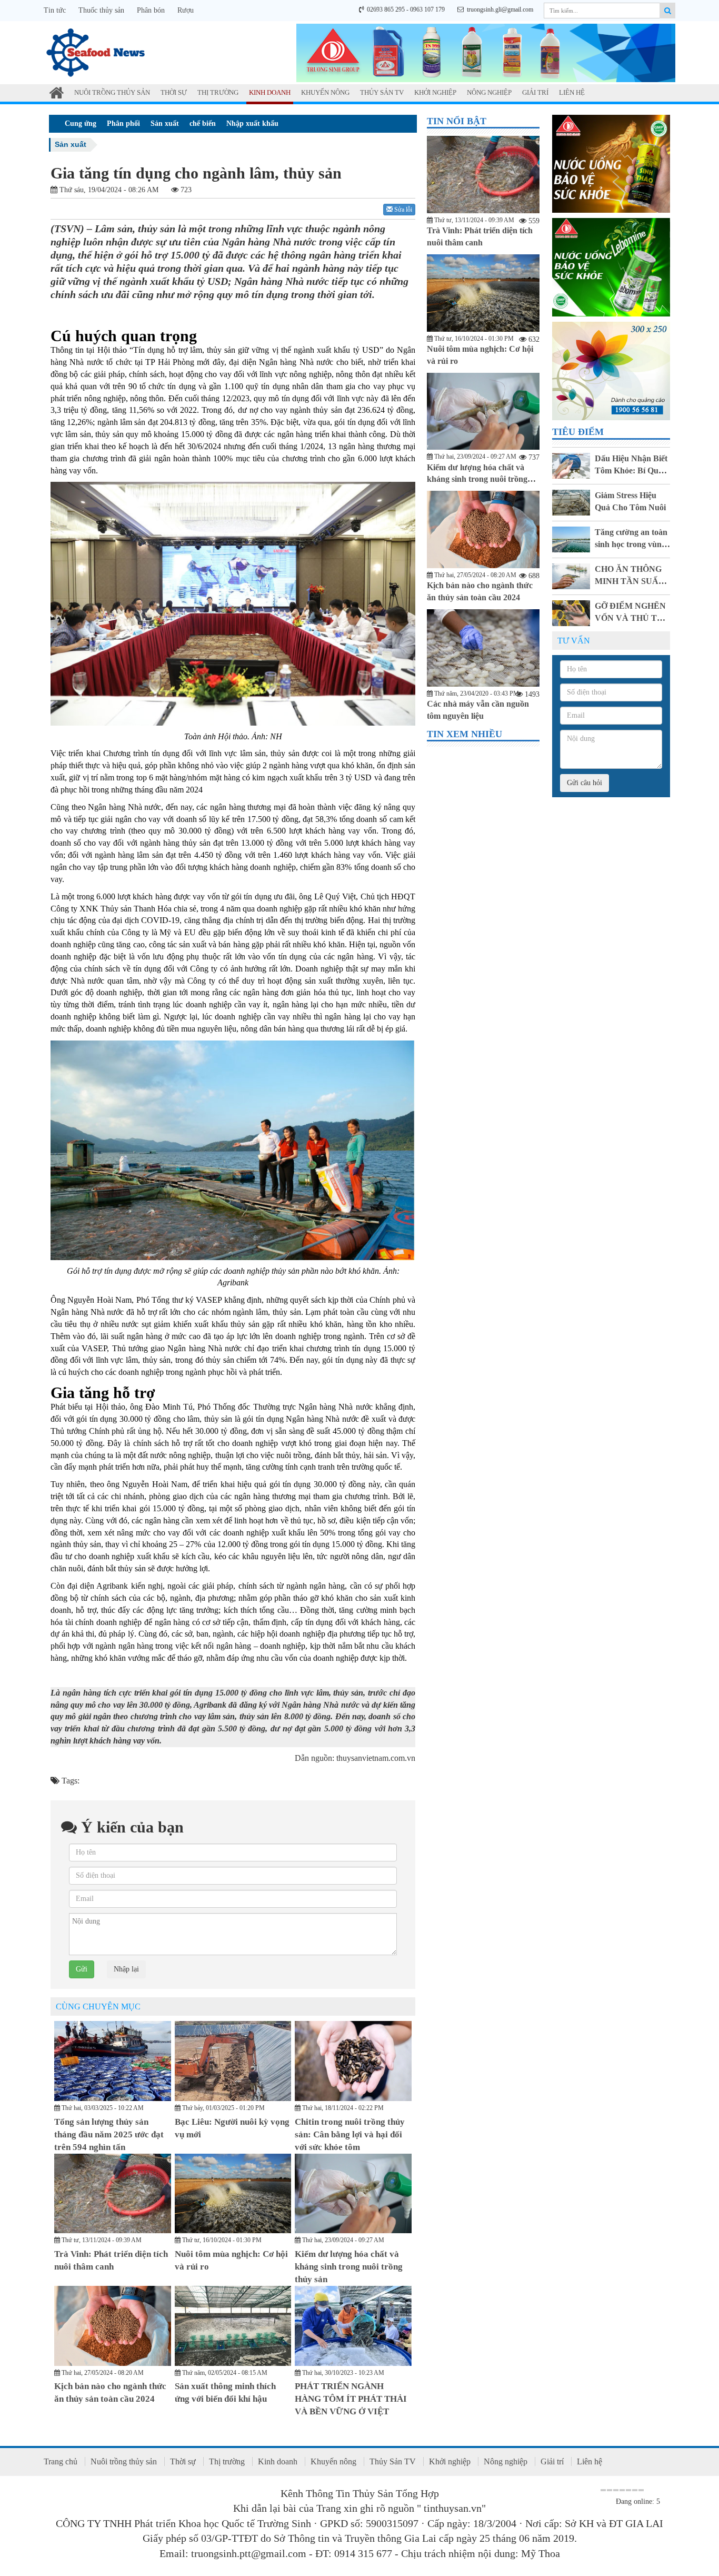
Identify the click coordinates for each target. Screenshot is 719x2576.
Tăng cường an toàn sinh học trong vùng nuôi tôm (631, 544)
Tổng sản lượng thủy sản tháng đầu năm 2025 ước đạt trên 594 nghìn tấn (109, 2135)
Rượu (186, 10)
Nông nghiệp (489, 92)
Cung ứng (81, 123)
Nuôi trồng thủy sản (112, 92)
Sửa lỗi (402, 210)
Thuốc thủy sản (101, 10)
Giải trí (535, 92)
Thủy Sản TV (382, 92)
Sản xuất (165, 123)
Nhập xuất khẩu (252, 123)
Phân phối (123, 123)
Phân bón (151, 10)
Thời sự (174, 92)
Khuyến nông (325, 92)
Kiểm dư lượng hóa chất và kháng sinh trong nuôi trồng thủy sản (349, 2267)
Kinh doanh (270, 92)
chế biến (203, 123)
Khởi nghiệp (435, 92)
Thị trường (218, 92)
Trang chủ (61, 2461)
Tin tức (55, 10)
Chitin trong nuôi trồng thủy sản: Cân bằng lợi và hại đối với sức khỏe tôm (350, 2135)
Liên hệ (572, 92)
